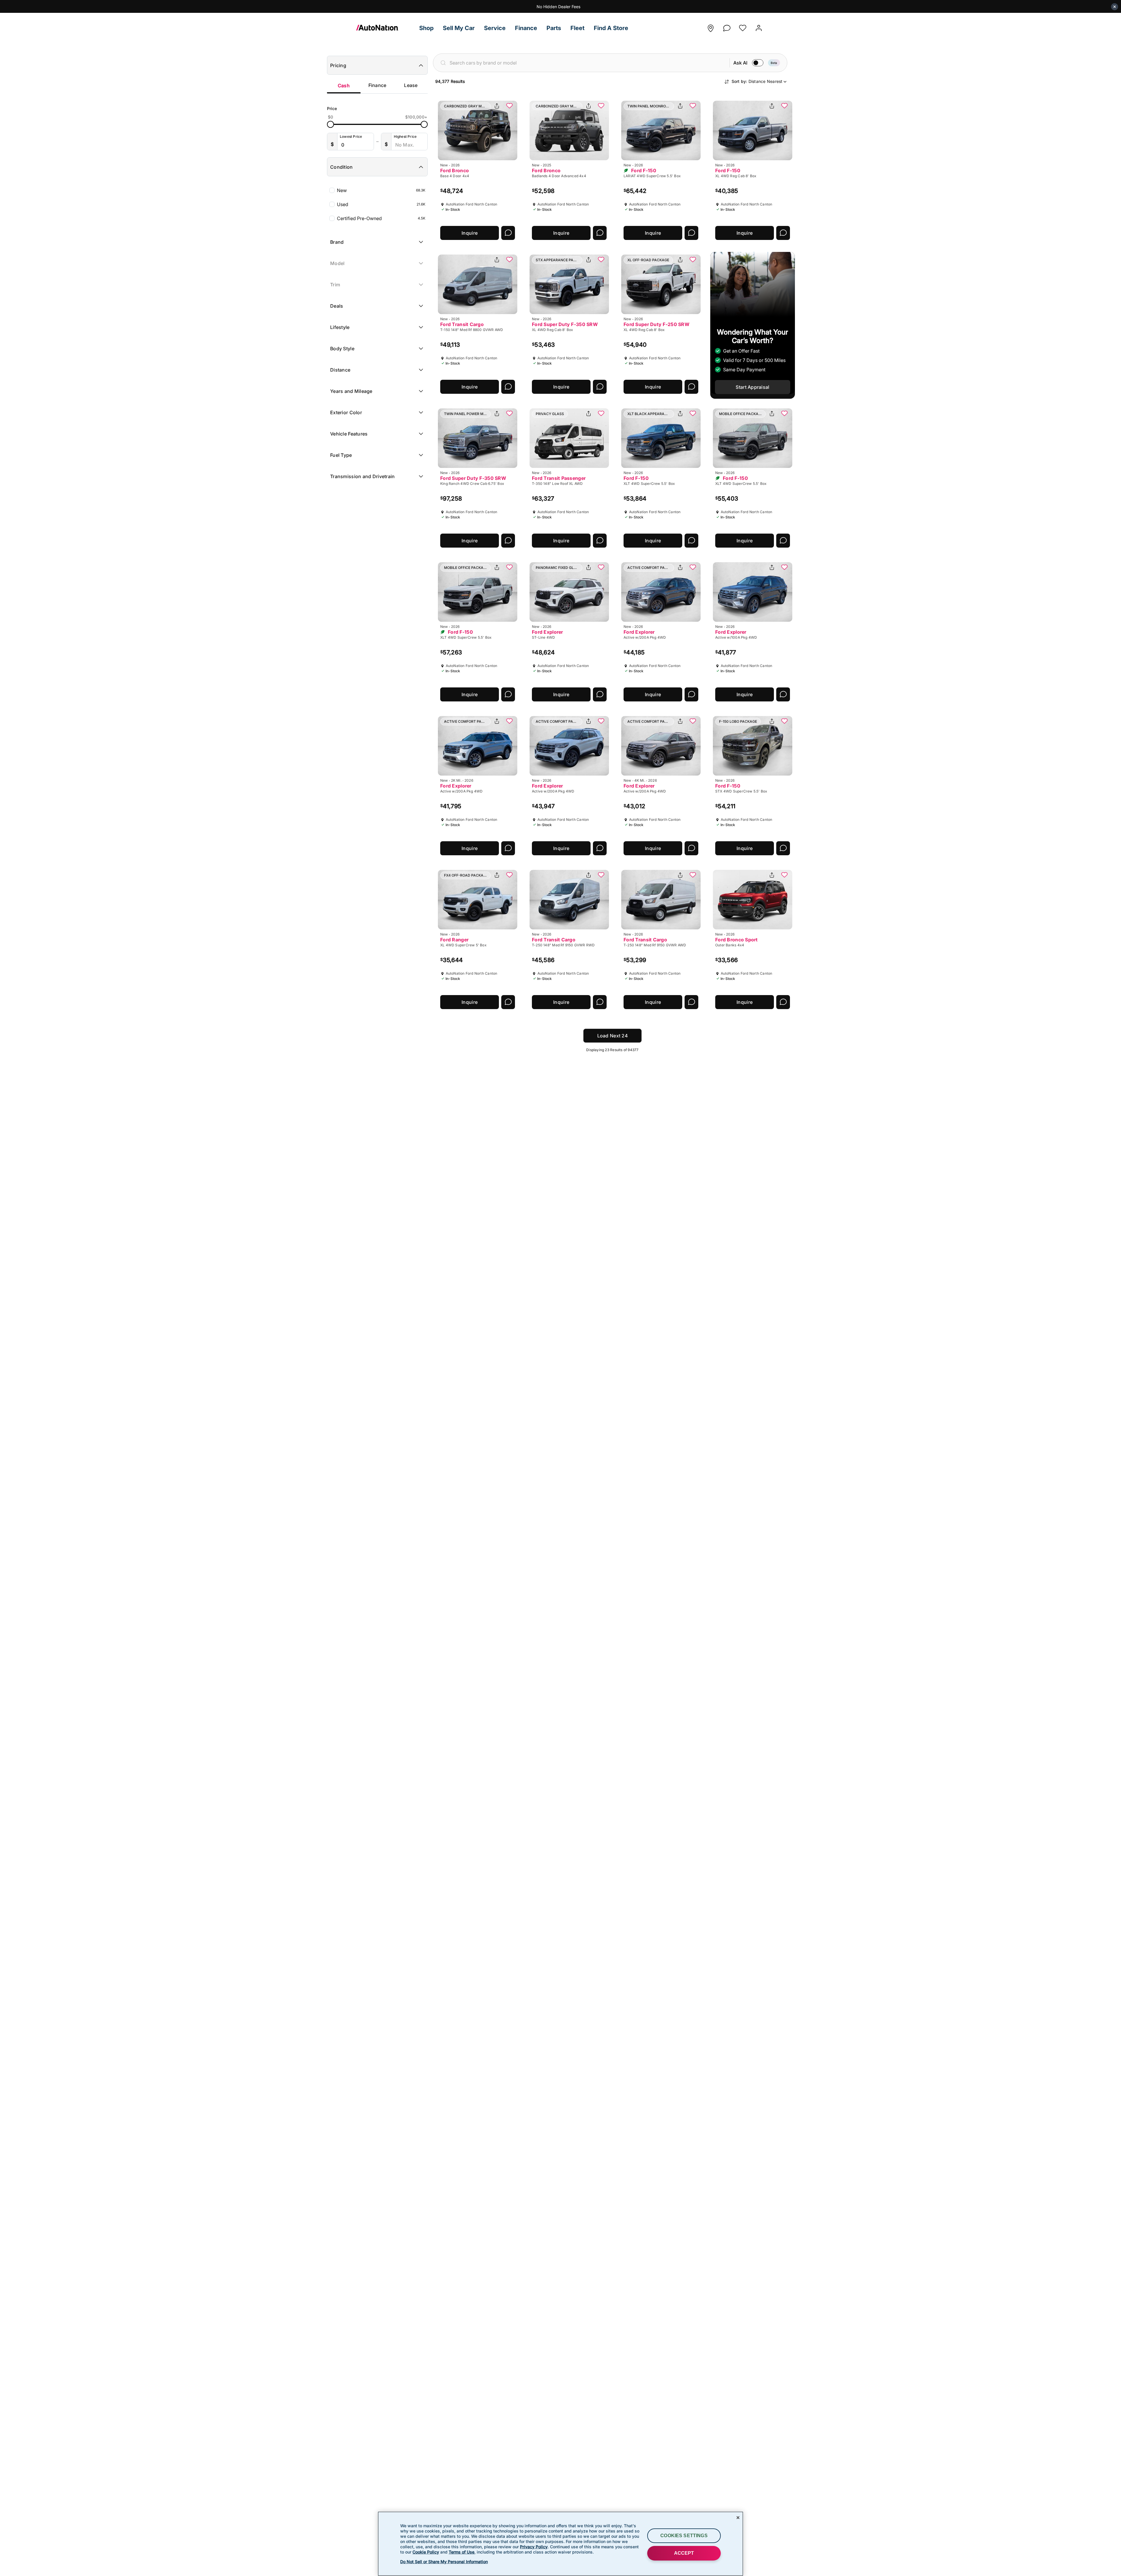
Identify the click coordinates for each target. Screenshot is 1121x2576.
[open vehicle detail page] (478, 130)
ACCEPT (684, 2553)
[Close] (738, 2518)
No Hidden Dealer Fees (558, 7)
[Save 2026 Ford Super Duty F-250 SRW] (693, 260)
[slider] (330, 124)
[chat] (727, 26)
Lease (411, 85)
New (381, 190)
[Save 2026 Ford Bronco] (509, 106)
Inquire (470, 233)
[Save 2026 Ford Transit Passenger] (601, 414)
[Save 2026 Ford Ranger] (509, 875)
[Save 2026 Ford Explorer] (601, 568)
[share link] (497, 106)
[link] (385, 28)
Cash (344, 86)
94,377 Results (450, 81)
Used (381, 204)
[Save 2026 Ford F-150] (693, 106)
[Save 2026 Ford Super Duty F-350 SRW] (601, 260)
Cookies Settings (684, 2536)
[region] (560, 2544)
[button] (426, 28)
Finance (377, 85)
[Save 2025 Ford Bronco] (601, 106)
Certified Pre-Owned (381, 218)
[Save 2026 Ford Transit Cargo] (509, 260)
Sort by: (757, 81)
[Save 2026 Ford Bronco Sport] (784, 875)
